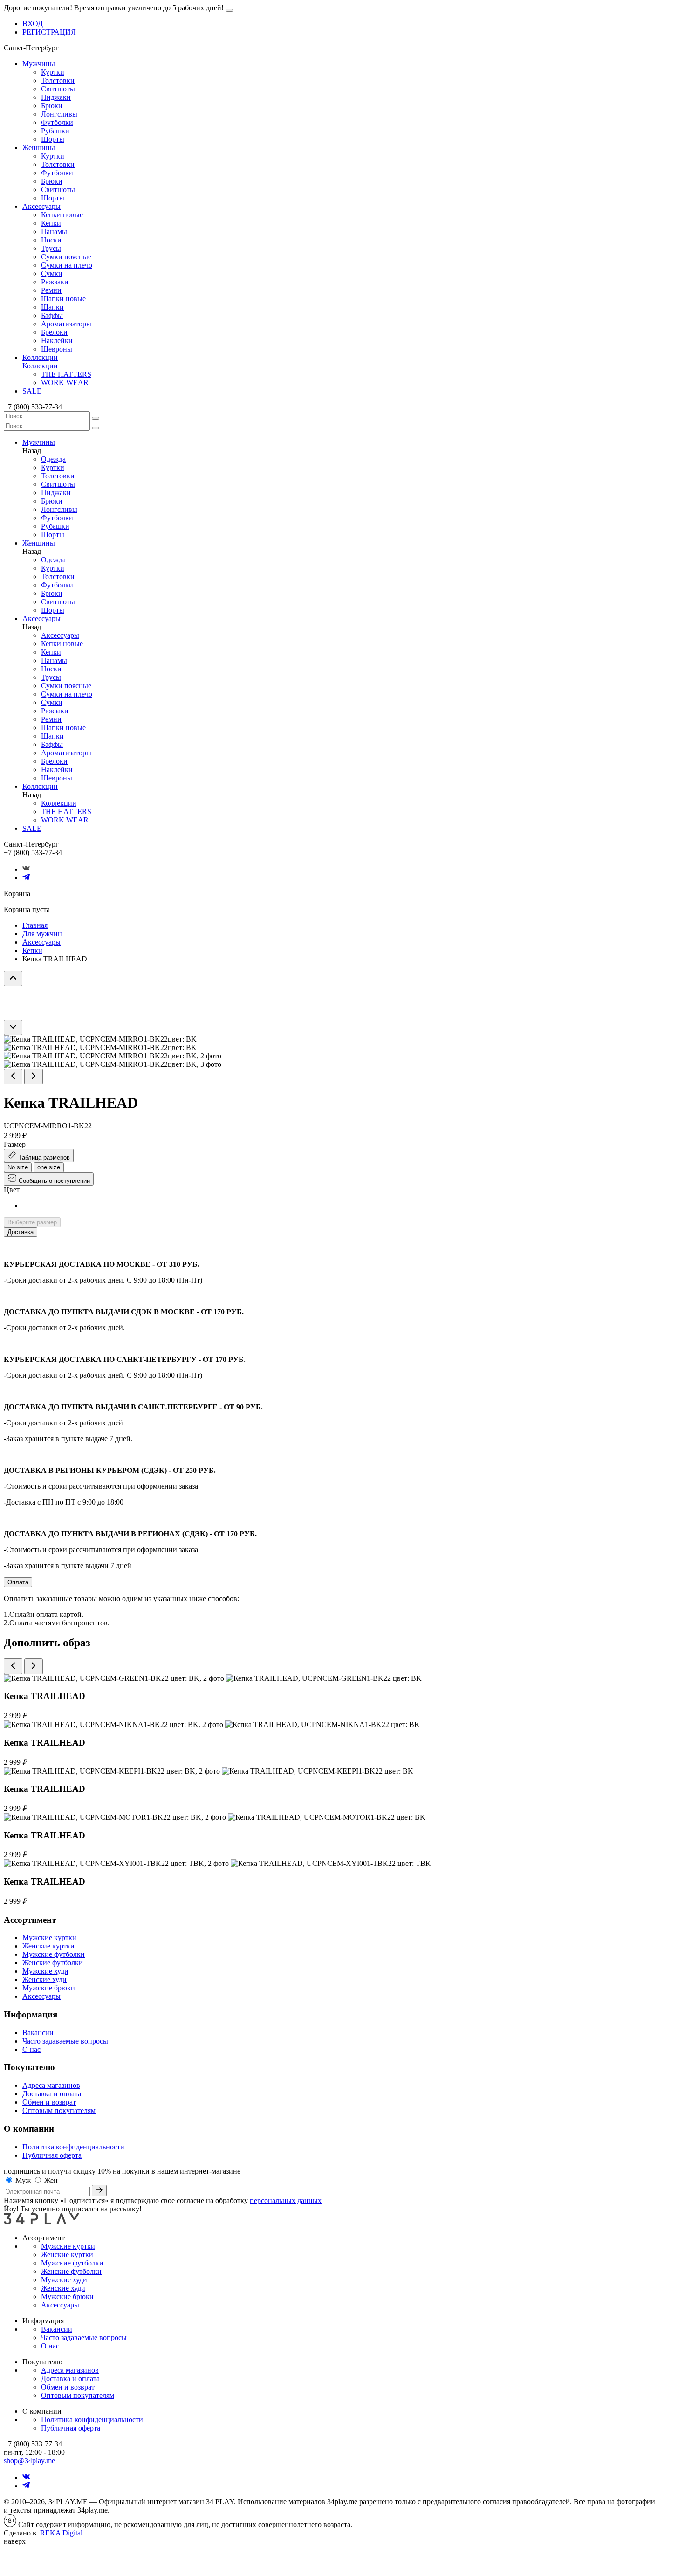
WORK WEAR (65, 383)
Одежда (53, 459)
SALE (32, 391)
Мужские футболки (54, 1954)
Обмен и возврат (49, 2102)
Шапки (52, 307)
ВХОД (33, 24)
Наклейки (57, 341)
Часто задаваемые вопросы (65, 2041)
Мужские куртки (49, 1937)
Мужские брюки (49, 1988)
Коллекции (40, 357)
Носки (51, 240)
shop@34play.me (29, 2461)
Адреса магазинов (51, 2085)
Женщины (39, 148)
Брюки (52, 106)
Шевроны (57, 349)
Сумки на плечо (67, 265)
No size (18, 1167)
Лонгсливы (59, 114)
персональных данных (286, 2200)
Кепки (51, 223)
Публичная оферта (52, 2155)
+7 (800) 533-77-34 (33, 407)
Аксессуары (41, 206)
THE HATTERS (66, 374)
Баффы (52, 315)
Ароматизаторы (66, 324)
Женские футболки (53, 1963)
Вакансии (38, 2033)
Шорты (53, 139)
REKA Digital (61, 2533)
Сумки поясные (66, 257)
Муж (24, 2180)
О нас (31, 2049)
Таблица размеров (43, 1157)
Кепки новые (62, 215)
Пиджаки (56, 97)
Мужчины (39, 64)
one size (49, 1167)
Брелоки (54, 332)
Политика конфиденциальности (73, 2147)
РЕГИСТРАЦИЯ (49, 32)
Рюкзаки (55, 282)
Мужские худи (45, 1971)
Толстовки (58, 80)
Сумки (52, 273)
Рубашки (55, 131)
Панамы (54, 231)
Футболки (57, 122)
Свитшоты (58, 89)
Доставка (21, 1232)
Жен (51, 2180)
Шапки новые (63, 299)
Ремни (51, 290)
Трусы (51, 248)
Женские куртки (48, 1946)
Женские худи (45, 1979)
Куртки (53, 72)
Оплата (18, 1582)
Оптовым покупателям (59, 2110)
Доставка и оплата (52, 2094)
